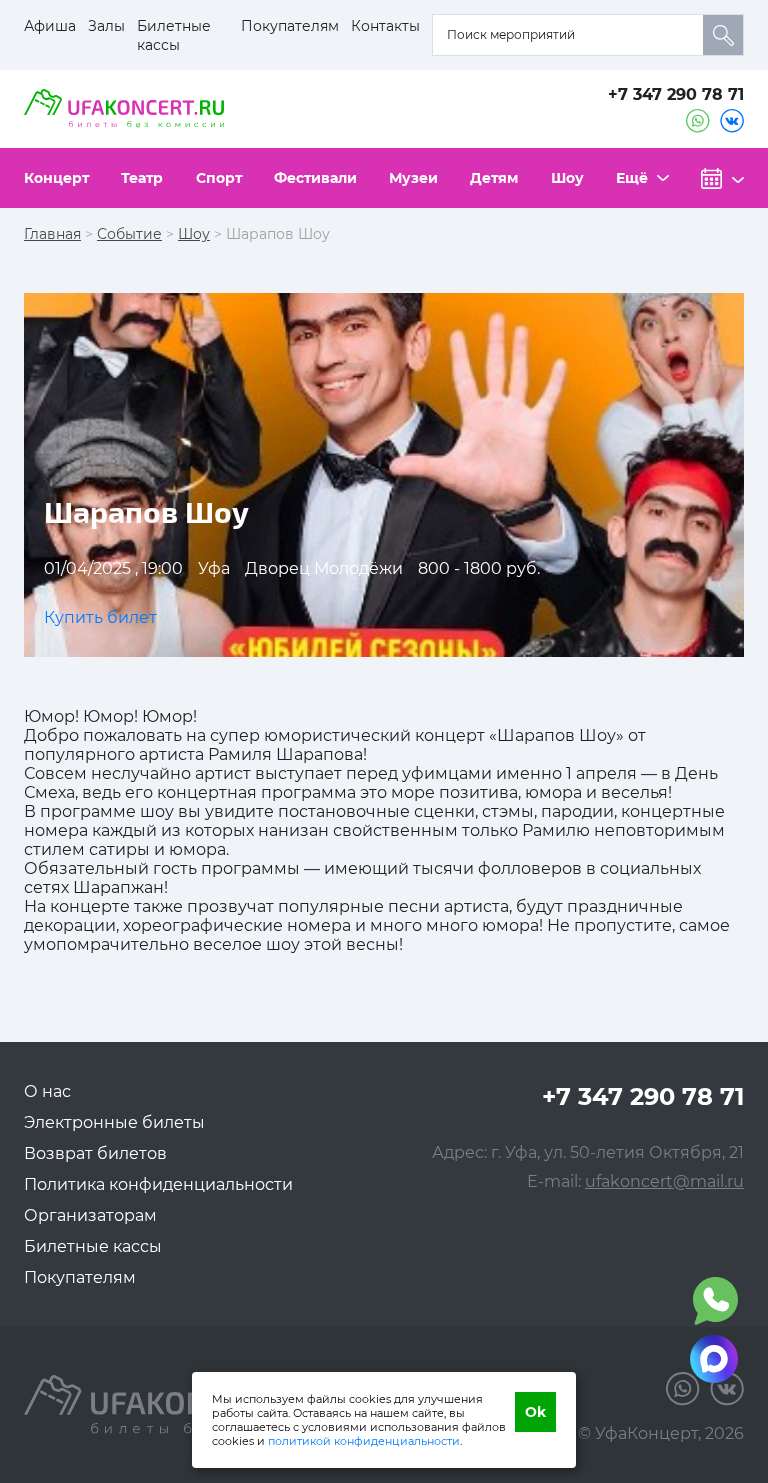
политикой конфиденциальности (364, 1441)
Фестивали (315, 178)
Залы (106, 26)
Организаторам (90, 1215)
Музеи (413, 178)
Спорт (219, 178)
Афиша (50, 26)
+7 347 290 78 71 (676, 94)
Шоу (567, 178)
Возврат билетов (95, 1153)
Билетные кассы (174, 35)
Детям (494, 178)
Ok (535, 1412)
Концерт (56, 178)
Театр (142, 178)
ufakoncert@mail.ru (664, 1181)
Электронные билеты (114, 1122)
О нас (47, 1091)
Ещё (632, 178)
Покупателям (290, 26)
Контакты (385, 26)
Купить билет (100, 617)
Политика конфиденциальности (158, 1184)
